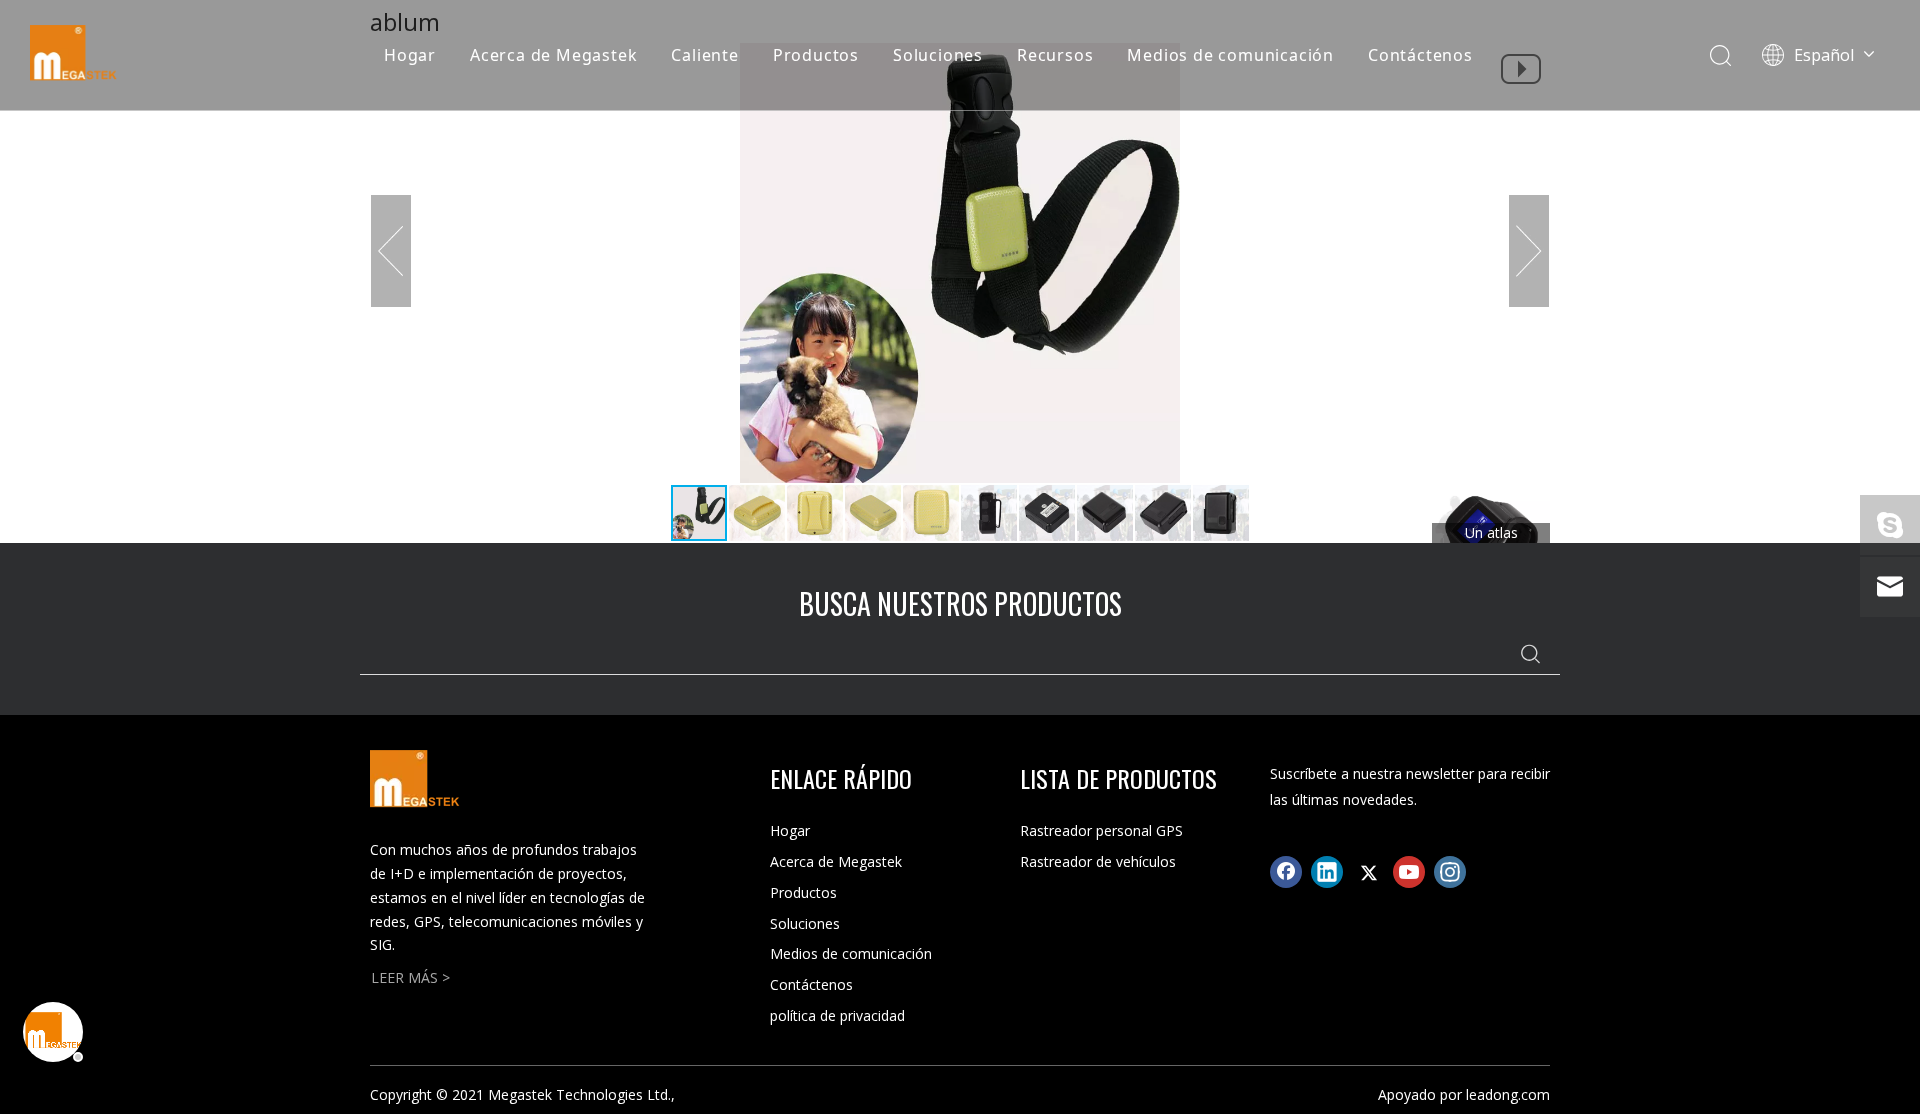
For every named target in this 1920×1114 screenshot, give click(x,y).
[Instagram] (1450, 872)
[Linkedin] (1327, 872)
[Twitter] (1368, 872)
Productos (816, 55)
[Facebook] (1286, 872)
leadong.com (1508, 1094)
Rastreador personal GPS (1101, 830)
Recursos (1055, 55)
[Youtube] (1409, 872)
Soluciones (938, 55)
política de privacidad (837, 1015)
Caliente (704, 55)
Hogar (410, 55)
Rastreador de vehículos (1098, 861)
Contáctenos (1420, 55)
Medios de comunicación (1230, 55)
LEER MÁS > (410, 977)
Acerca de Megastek (553, 55)
